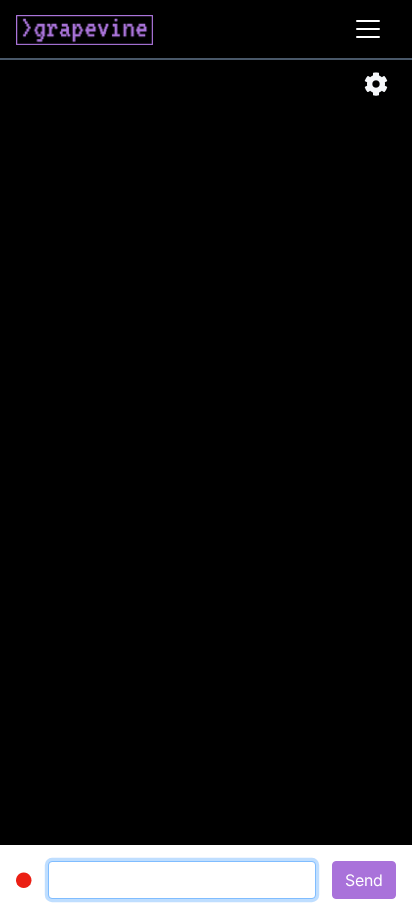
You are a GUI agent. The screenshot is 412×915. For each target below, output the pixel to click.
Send (364, 880)
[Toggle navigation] (368, 29)
